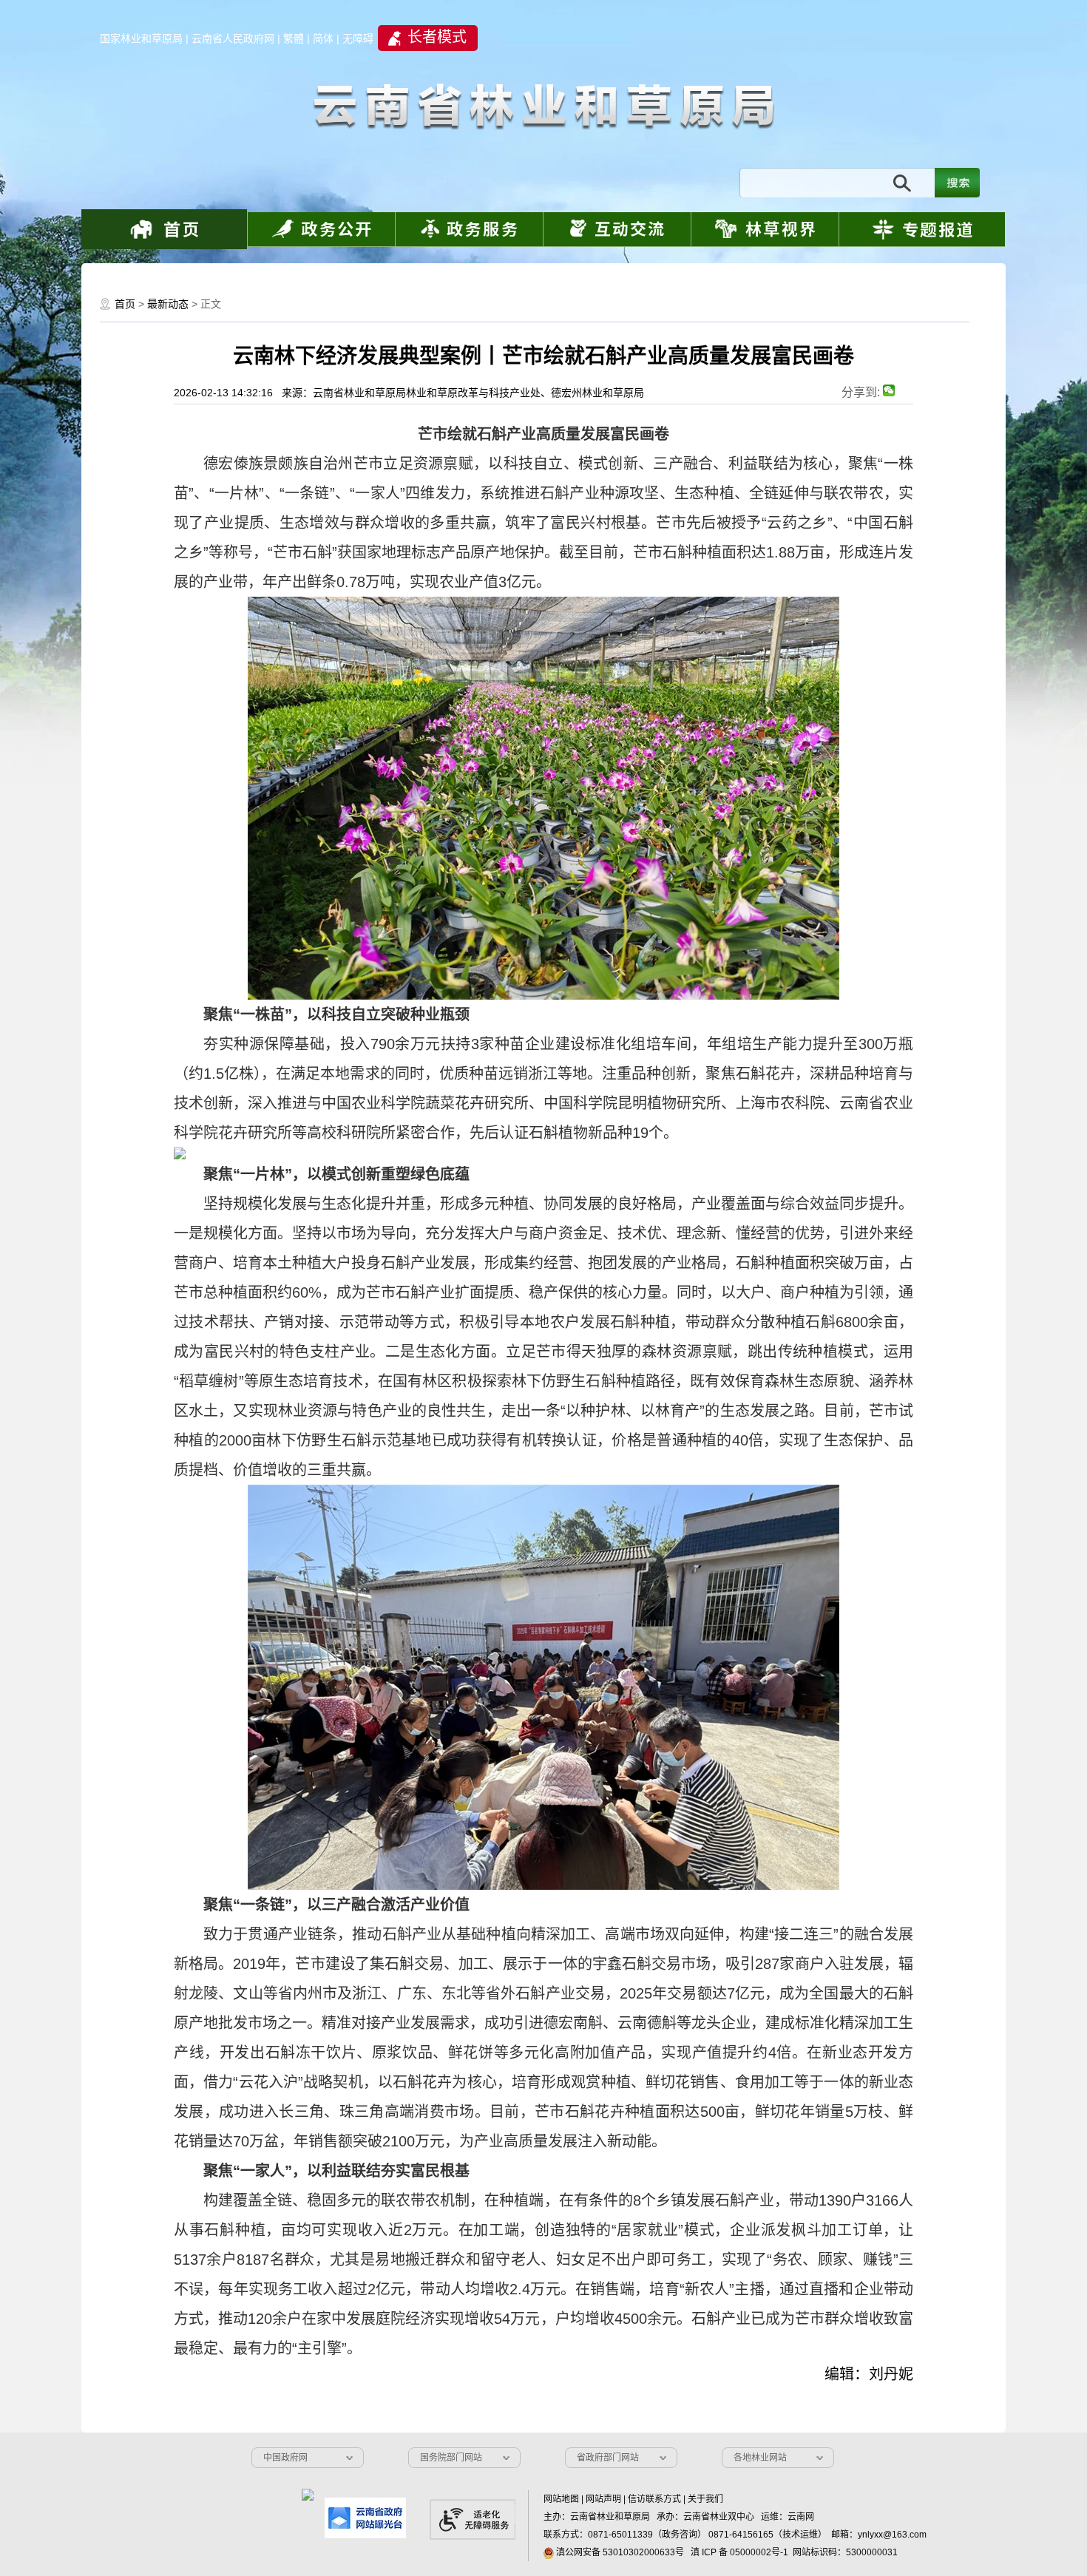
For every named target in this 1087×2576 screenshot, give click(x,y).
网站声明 (603, 2499)
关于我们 (705, 2499)
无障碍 (358, 38)
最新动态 (168, 304)
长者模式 (437, 37)
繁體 (294, 38)
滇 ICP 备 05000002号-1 (739, 2552)
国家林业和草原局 (141, 38)
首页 (125, 304)
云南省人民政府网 (233, 38)
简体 (323, 38)
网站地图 (561, 2499)
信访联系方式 (654, 2499)
